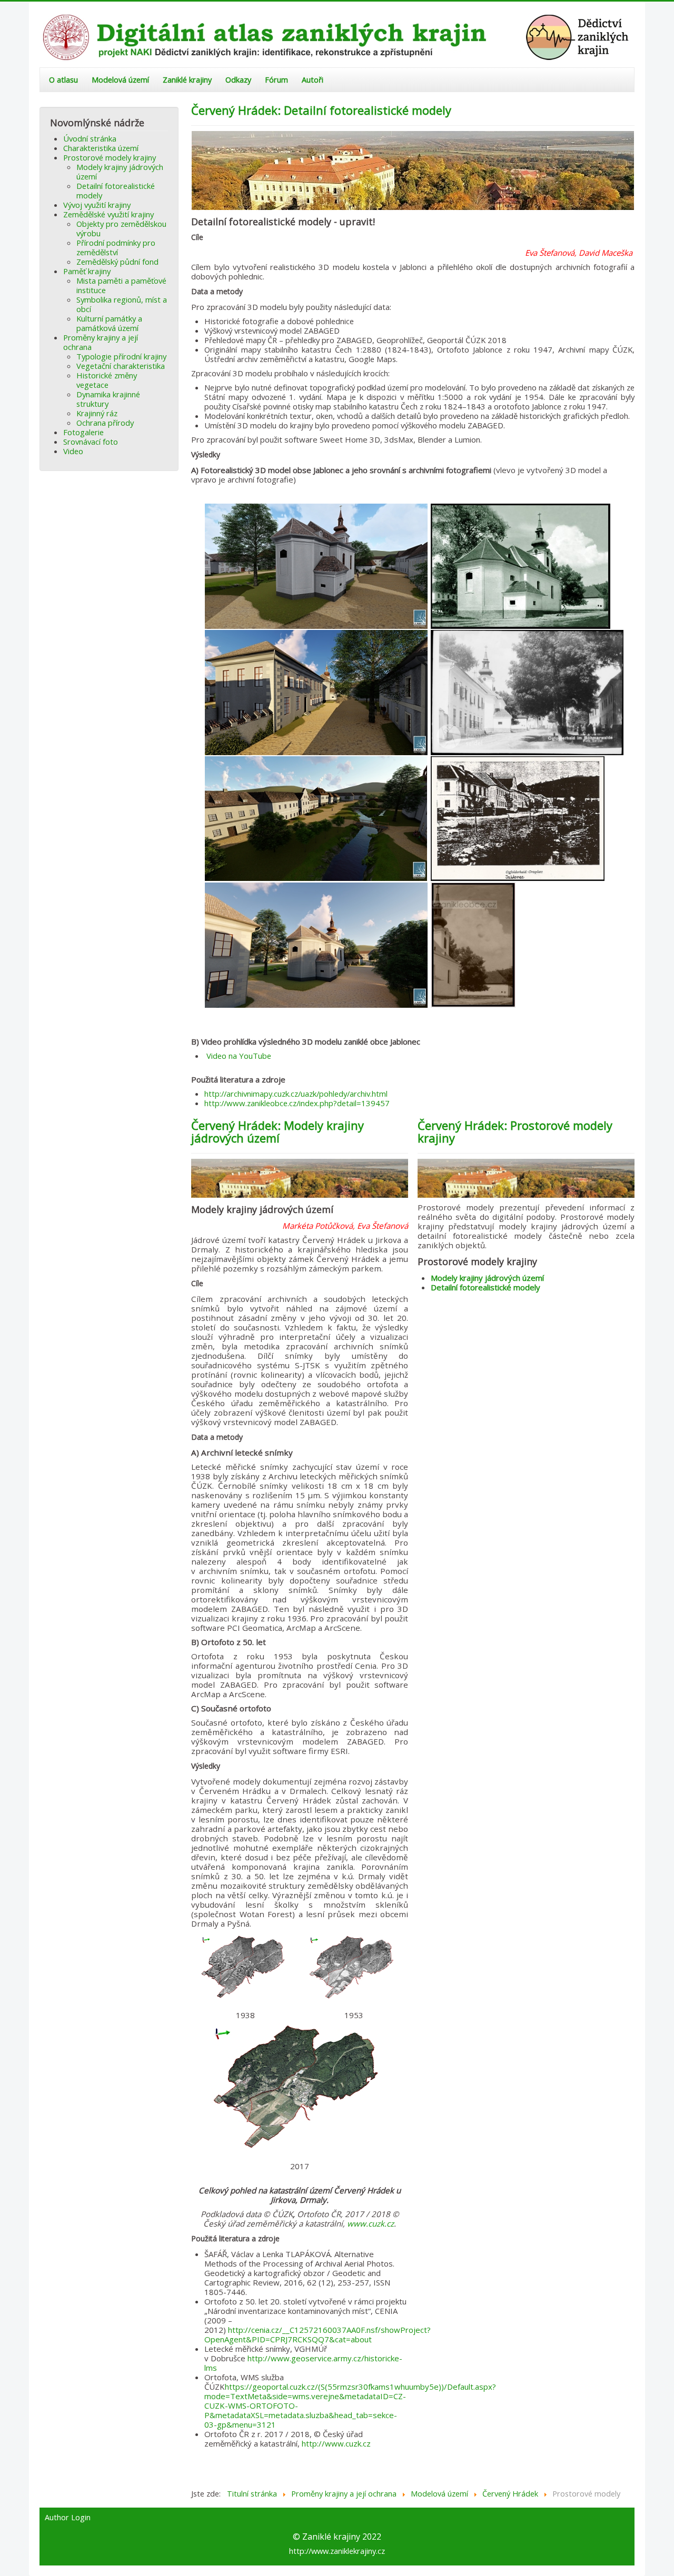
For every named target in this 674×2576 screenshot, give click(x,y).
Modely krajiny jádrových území (120, 172)
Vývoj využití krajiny (97, 205)
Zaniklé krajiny (187, 80)
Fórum (276, 80)
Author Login (68, 2518)
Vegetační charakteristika (121, 366)
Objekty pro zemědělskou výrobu (121, 228)
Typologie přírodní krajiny (121, 356)
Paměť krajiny (87, 271)
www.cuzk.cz (370, 2223)
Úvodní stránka (90, 138)
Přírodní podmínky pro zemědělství (116, 247)
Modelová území (120, 80)
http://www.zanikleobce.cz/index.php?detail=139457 (297, 1103)
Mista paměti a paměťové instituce (121, 285)
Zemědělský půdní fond (117, 262)
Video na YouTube (239, 1056)
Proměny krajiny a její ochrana (101, 342)
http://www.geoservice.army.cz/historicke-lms (303, 2363)
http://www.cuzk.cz (336, 2443)
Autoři (313, 80)
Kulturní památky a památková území (109, 323)
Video (73, 451)
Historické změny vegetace (107, 380)
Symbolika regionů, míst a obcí (122, 304)
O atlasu (63, 80)
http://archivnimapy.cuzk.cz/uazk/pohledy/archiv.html (296, 1094)
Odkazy (238, 80)
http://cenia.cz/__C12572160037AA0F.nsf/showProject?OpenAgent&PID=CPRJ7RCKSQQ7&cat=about (318, 2334)
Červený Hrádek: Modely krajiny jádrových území (277, 1131)
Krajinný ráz (97, 413)
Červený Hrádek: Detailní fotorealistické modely (321, 110)
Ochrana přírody (105, 423)
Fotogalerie (83, 432)
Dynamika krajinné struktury (108, 399)
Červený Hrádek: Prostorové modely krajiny (515, 1131)
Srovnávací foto (91, 442)
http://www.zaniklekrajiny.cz (337, 2551)
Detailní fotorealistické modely (116, 191)
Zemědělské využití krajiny (108, 214)
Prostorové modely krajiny (110, 157)
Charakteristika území (101, 148)
